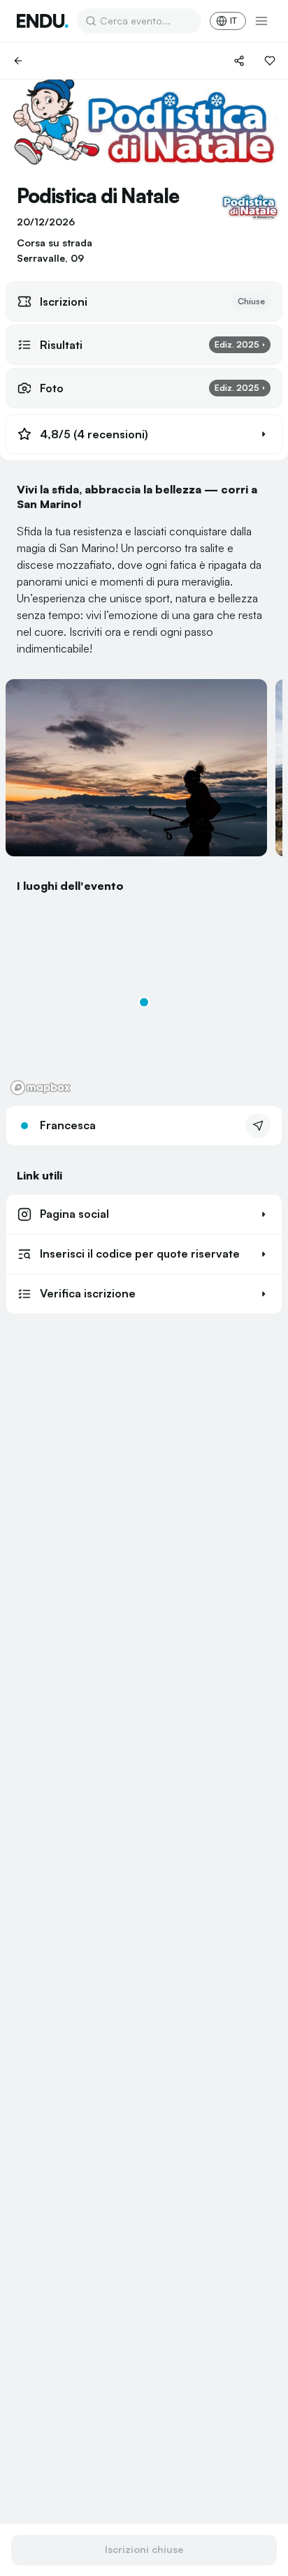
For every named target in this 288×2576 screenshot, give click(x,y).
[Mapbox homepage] (41, 1088)
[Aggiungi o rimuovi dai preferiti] (270, 61)
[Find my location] (23, 922)
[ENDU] (43, 21)
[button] (144, 434)
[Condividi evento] (239, 61)
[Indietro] (18, 61)
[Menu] (261, 21)
